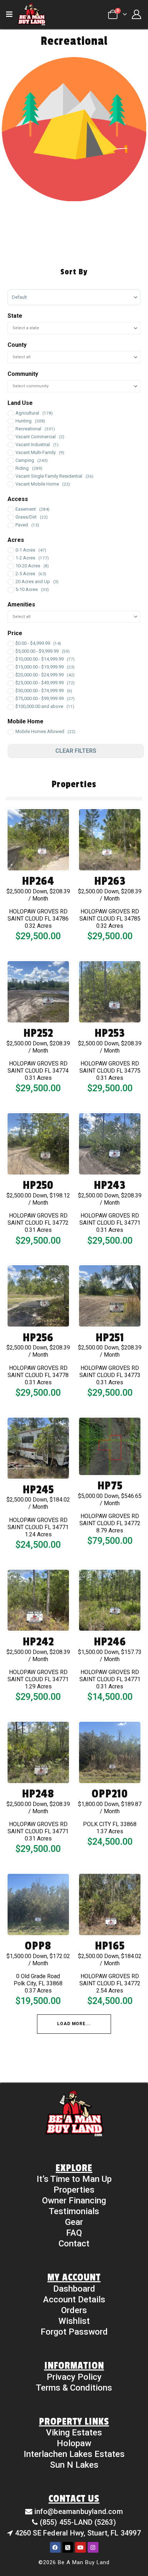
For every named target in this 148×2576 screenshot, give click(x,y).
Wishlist (74, 2321)
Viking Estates (74, 2433)
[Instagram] (93, 2547)
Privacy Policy (74, 2377)
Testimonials (74, 2211)
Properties (74, 2190)
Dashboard (74, 2289)
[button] (11, 14)
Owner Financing (74, 2201)
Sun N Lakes (74, 2465)
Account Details (74, 2300)
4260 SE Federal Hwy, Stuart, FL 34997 (78, 2533)
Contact (74, 2244)
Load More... (74, 2024)
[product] (38, 840)
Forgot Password (74, 2332)
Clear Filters (76, 751)
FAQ (74, 2233)
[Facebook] (55, 2547)
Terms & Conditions (74, 2388)
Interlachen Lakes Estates (74, 2454)
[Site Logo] (32, 14)
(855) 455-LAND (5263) (78, 2522)
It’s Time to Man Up (74, 2179)
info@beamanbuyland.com (79, 2511)
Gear (74, 2222)
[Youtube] (80, 2547)
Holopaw (74, 2443)
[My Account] (136, 14)
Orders (74, 2310)
